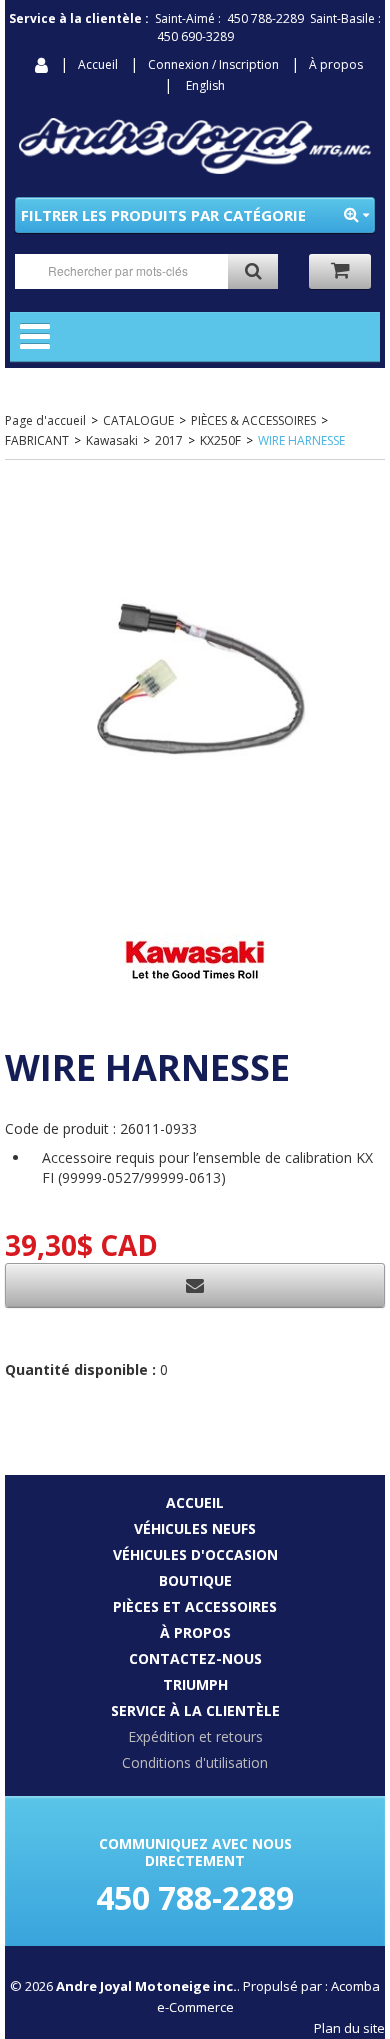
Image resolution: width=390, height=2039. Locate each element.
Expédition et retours (195, 1736)
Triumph (195, 1684)
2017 (169, 440)
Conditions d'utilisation (195, 1762)
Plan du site (349, 2028)
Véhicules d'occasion (195, 1554)
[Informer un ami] (195, 1285)
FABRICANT (37, 440)
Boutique (195, 1580)
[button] (340, 271)
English (205, 85)
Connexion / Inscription (213, 64)
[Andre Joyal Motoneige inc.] (195, 145)
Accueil (98, 64)
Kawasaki (112, 440)
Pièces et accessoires (195, 1606)
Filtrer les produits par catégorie (163, 215)
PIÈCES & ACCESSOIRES (253, 420)
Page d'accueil (45, 420)
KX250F (220, 440)
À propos (336, 64)
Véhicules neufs (195, 1528)
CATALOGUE (138, 420)
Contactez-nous (195, 1658)
